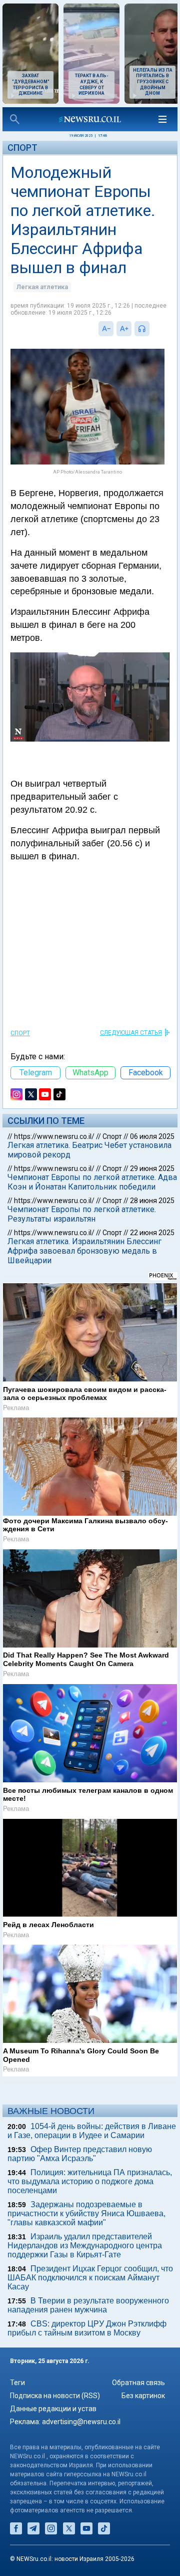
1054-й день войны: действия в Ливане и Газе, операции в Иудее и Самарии (92, 2131)
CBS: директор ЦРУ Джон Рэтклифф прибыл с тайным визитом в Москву (87, 2328)
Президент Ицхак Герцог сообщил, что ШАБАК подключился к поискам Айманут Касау (90, 2278)
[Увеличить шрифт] (124, 329)
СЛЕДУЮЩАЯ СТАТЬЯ (131, 1033)
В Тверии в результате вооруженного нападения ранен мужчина (88, 2305)
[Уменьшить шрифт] (106, 329)
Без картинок (143, 2396)
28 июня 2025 (152, 1201)
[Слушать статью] (152, 329)
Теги (17, 2383)
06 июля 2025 (152, 1136)
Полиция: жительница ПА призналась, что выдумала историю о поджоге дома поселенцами (90, 2181)
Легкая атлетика (42, 287)
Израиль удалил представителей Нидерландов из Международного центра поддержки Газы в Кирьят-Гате (85, 2246)
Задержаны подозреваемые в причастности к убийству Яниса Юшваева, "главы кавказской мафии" (86, 2213)
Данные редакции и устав (53, 2409)
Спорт (22, 148)
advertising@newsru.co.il (81, 2422)
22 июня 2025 (152, 1233)
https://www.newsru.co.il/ (54, 1136)
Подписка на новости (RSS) (55, 2396)
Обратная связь (138, 2383)
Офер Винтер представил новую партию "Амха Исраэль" (80, 2154)
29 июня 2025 (152, 1168)
